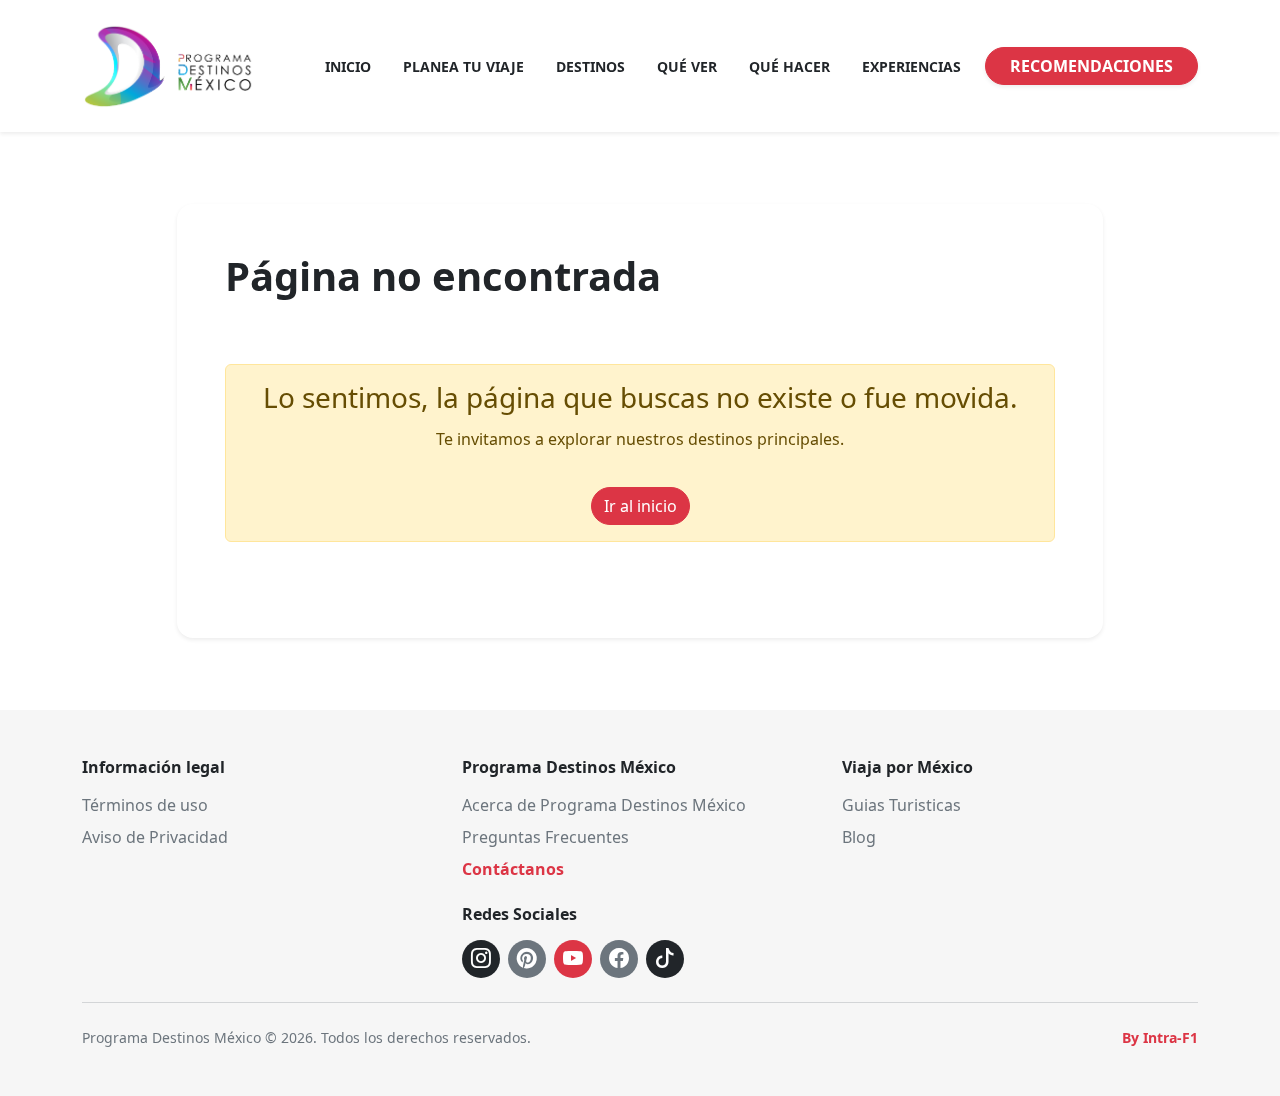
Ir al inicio (640, 506)
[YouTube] (573, 959)
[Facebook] (619, 959)
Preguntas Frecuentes (545, 837)
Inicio (348, 66)
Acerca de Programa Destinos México (604, 805)
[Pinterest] (527, 959)
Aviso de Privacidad (155, 837)
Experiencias (911, 66)
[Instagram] (481, 959)
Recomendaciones (1091, 66)
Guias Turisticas (901, 805)
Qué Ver (687, 66)
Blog (859, 837)
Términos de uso (145, 805)
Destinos (590, 66)
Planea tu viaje (463, 66)
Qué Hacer (789, 66)
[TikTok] (665, 959)
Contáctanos (513, 869)
